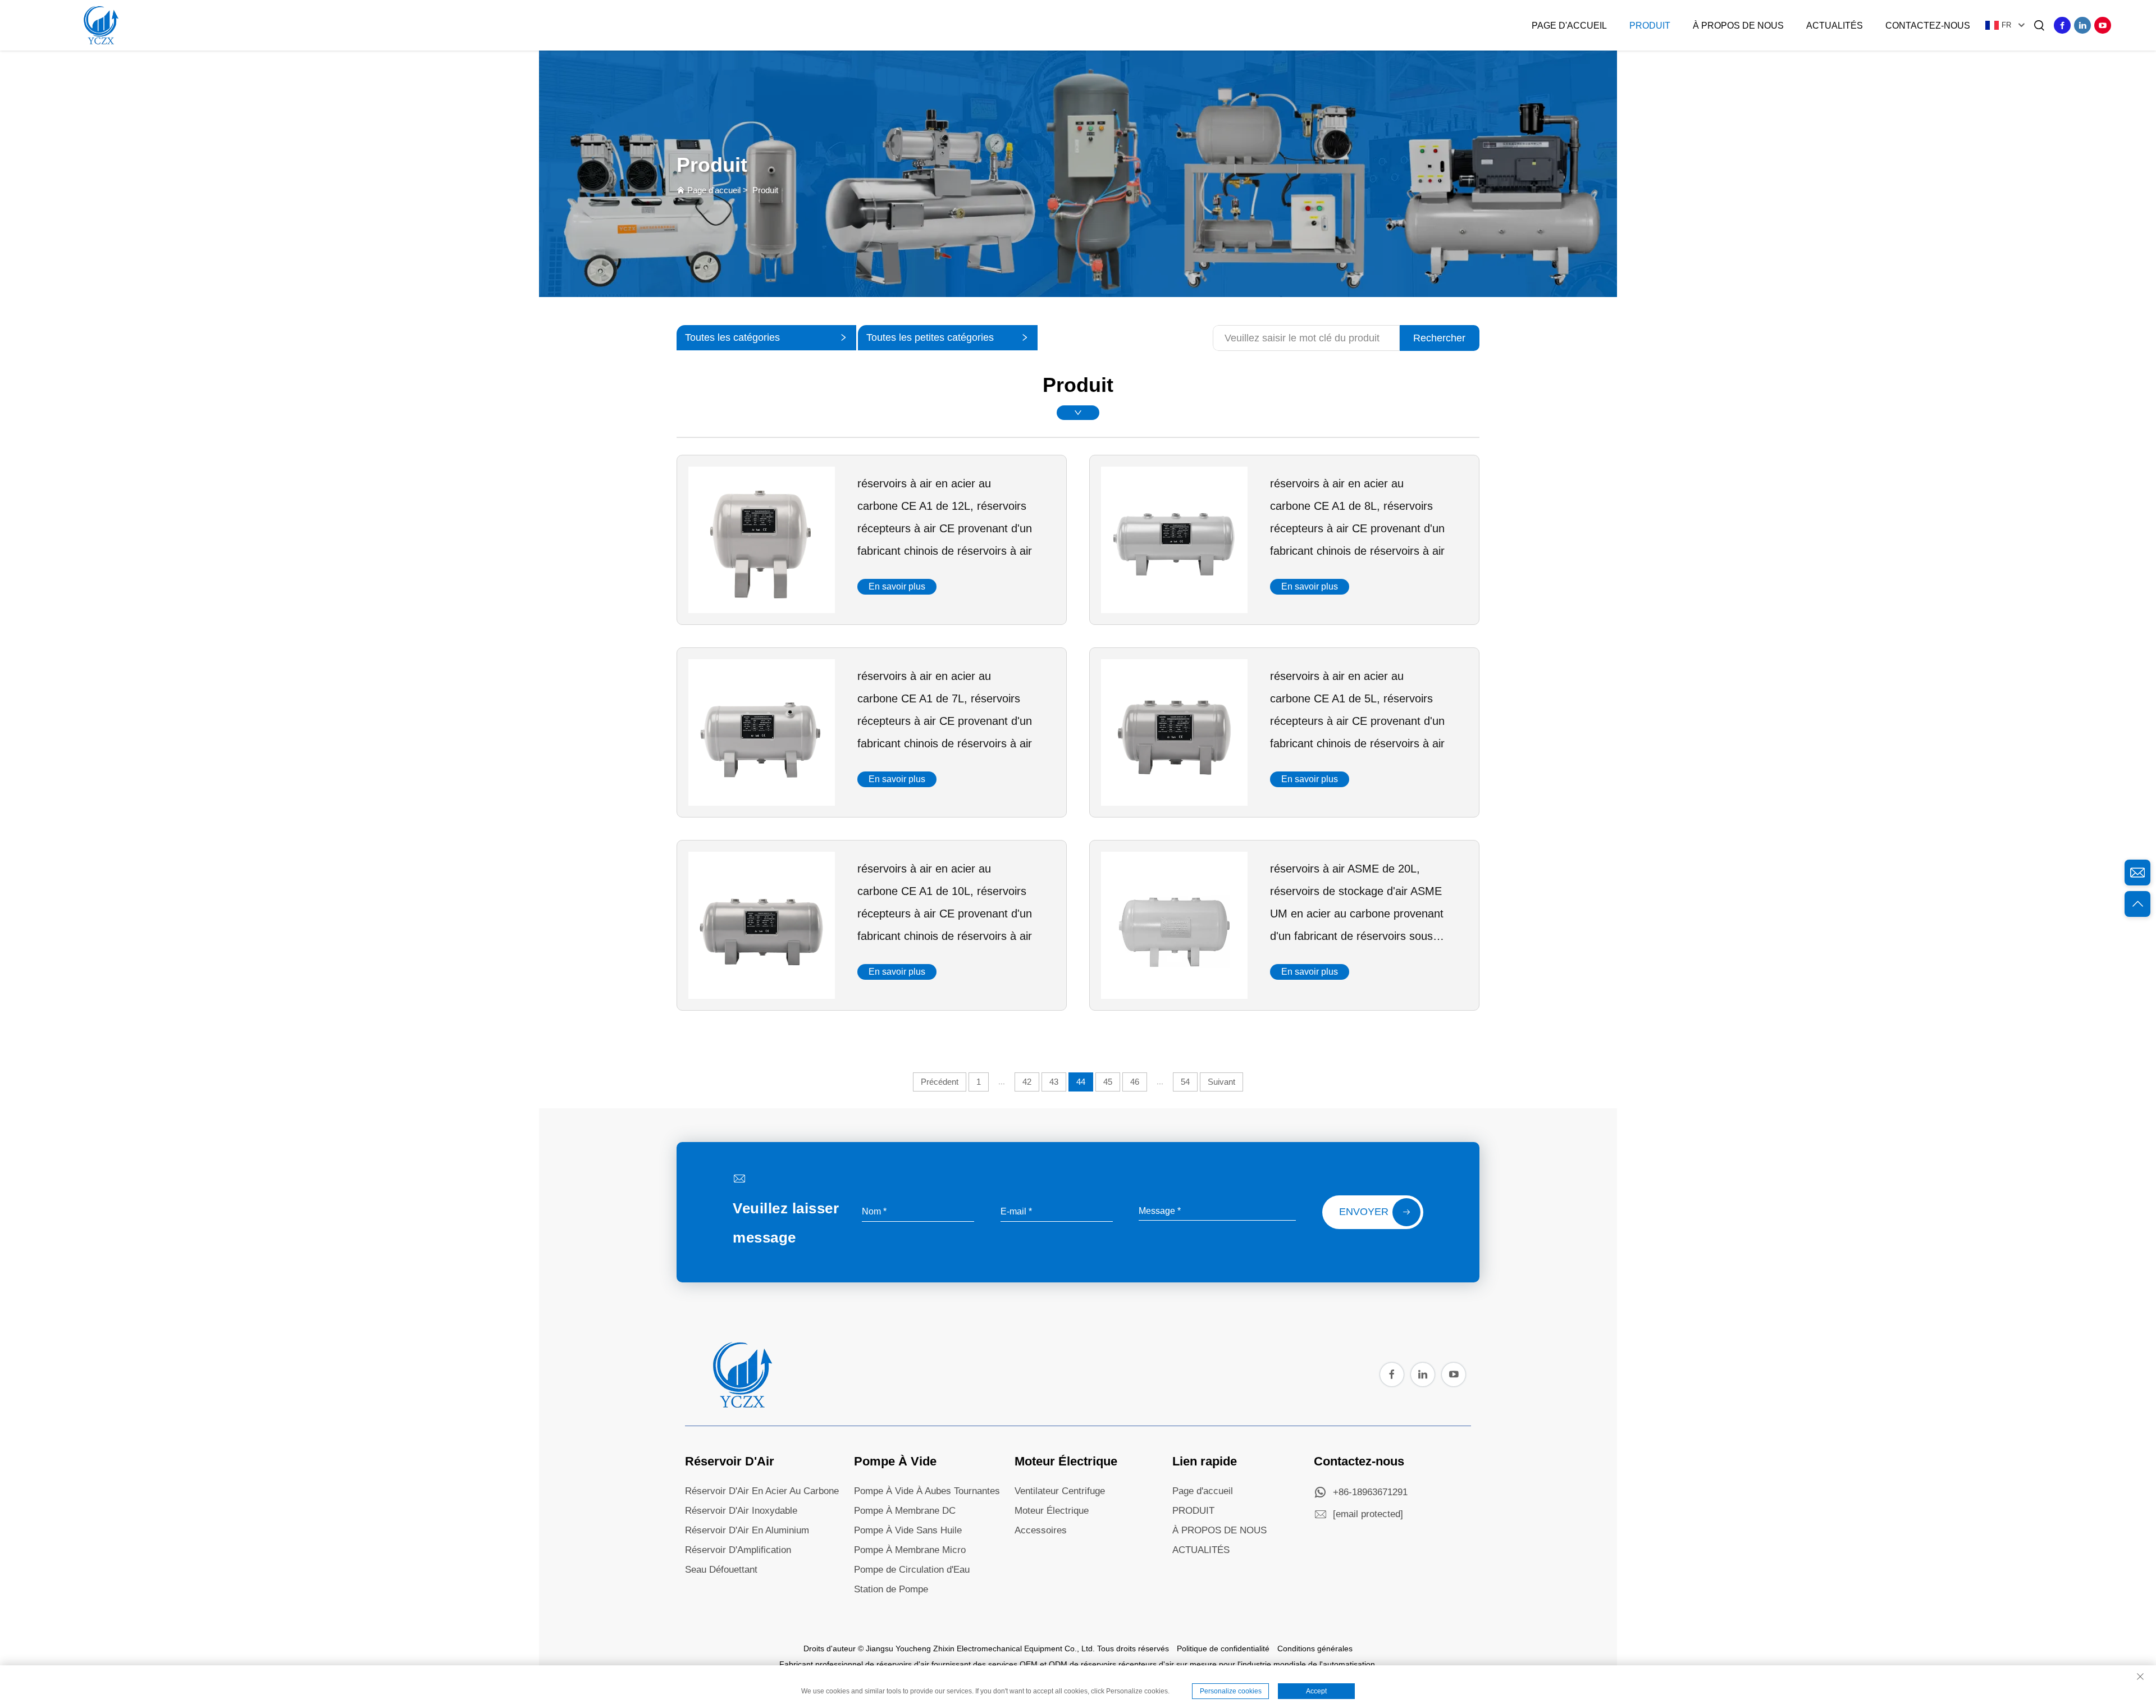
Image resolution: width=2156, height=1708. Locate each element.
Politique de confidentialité (1223, 1648)
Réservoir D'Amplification (738, 1550)
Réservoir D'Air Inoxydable (741, 1511)
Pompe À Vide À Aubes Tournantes (927, 1491)
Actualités (1835, 26)
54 (1185, 1082)
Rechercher (1439, 338)
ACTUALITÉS (1201, 1550)
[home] (741, 1405)
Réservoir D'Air (730, 1461)
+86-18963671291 (1370, 1492)
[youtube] (2103, 25)
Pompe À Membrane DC (905, 1511)
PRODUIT (1193, 1511)
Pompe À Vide (895, 1461)
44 (1081, 1082)
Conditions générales (1315, 1648)
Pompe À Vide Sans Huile (908, 1530)
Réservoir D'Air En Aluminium (747, 1530)
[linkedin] (2082, 25)
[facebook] (2062, 25)
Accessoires (1041, 1530)
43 (1054, 1082)
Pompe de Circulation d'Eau (912, 1570)
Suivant (1221, 1082)
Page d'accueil (1569, 26)
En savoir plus (897, 586)
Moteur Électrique (1066, 1461)
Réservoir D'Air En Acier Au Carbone (762, 1491)
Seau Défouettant (721, 1570)
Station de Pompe (891, 1589)
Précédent (940, 1082)
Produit (1650, 26)
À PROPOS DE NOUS (1219, 1530)
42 (1027, 1082)
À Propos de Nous (1738, 26)
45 (1108, 1082)
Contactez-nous (1928, 26)
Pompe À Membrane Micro (910, 1550)
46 (1135, 1082)
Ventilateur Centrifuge (1060, 1491)
